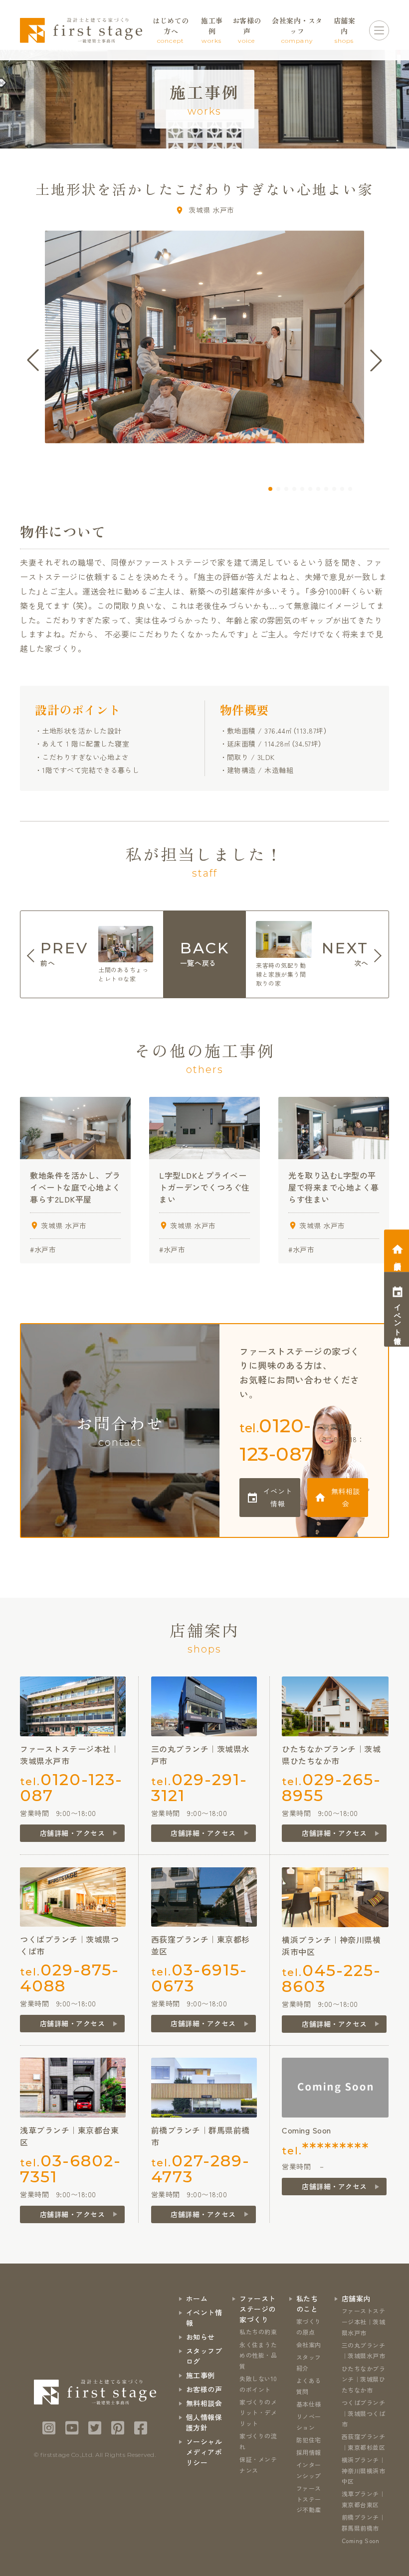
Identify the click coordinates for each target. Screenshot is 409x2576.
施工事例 (201, 2375)
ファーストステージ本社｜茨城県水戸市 (364, 2321)
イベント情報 (278, 1497)
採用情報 (309, 2452)
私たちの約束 (258, 2332)
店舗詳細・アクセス (73, 1833)
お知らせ (201, 2337)
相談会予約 (398, 1258)
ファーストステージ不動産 (309, 2499)
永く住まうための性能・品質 (258, 2355)
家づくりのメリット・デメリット (258, 2413)
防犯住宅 (309, 2440)
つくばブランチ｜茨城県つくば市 (364, 2413)
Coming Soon (361, 2540)
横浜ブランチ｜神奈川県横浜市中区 (364, 2470)
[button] (270, 489)
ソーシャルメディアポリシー (204, 2452)
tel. (277, 1440)
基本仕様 (309, 2404)
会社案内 (309, 2345)
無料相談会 (346, 1497)
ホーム (197, 2298)
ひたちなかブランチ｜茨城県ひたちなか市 (364, 2379)
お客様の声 (204, 2389)
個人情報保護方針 (204, 2422)
